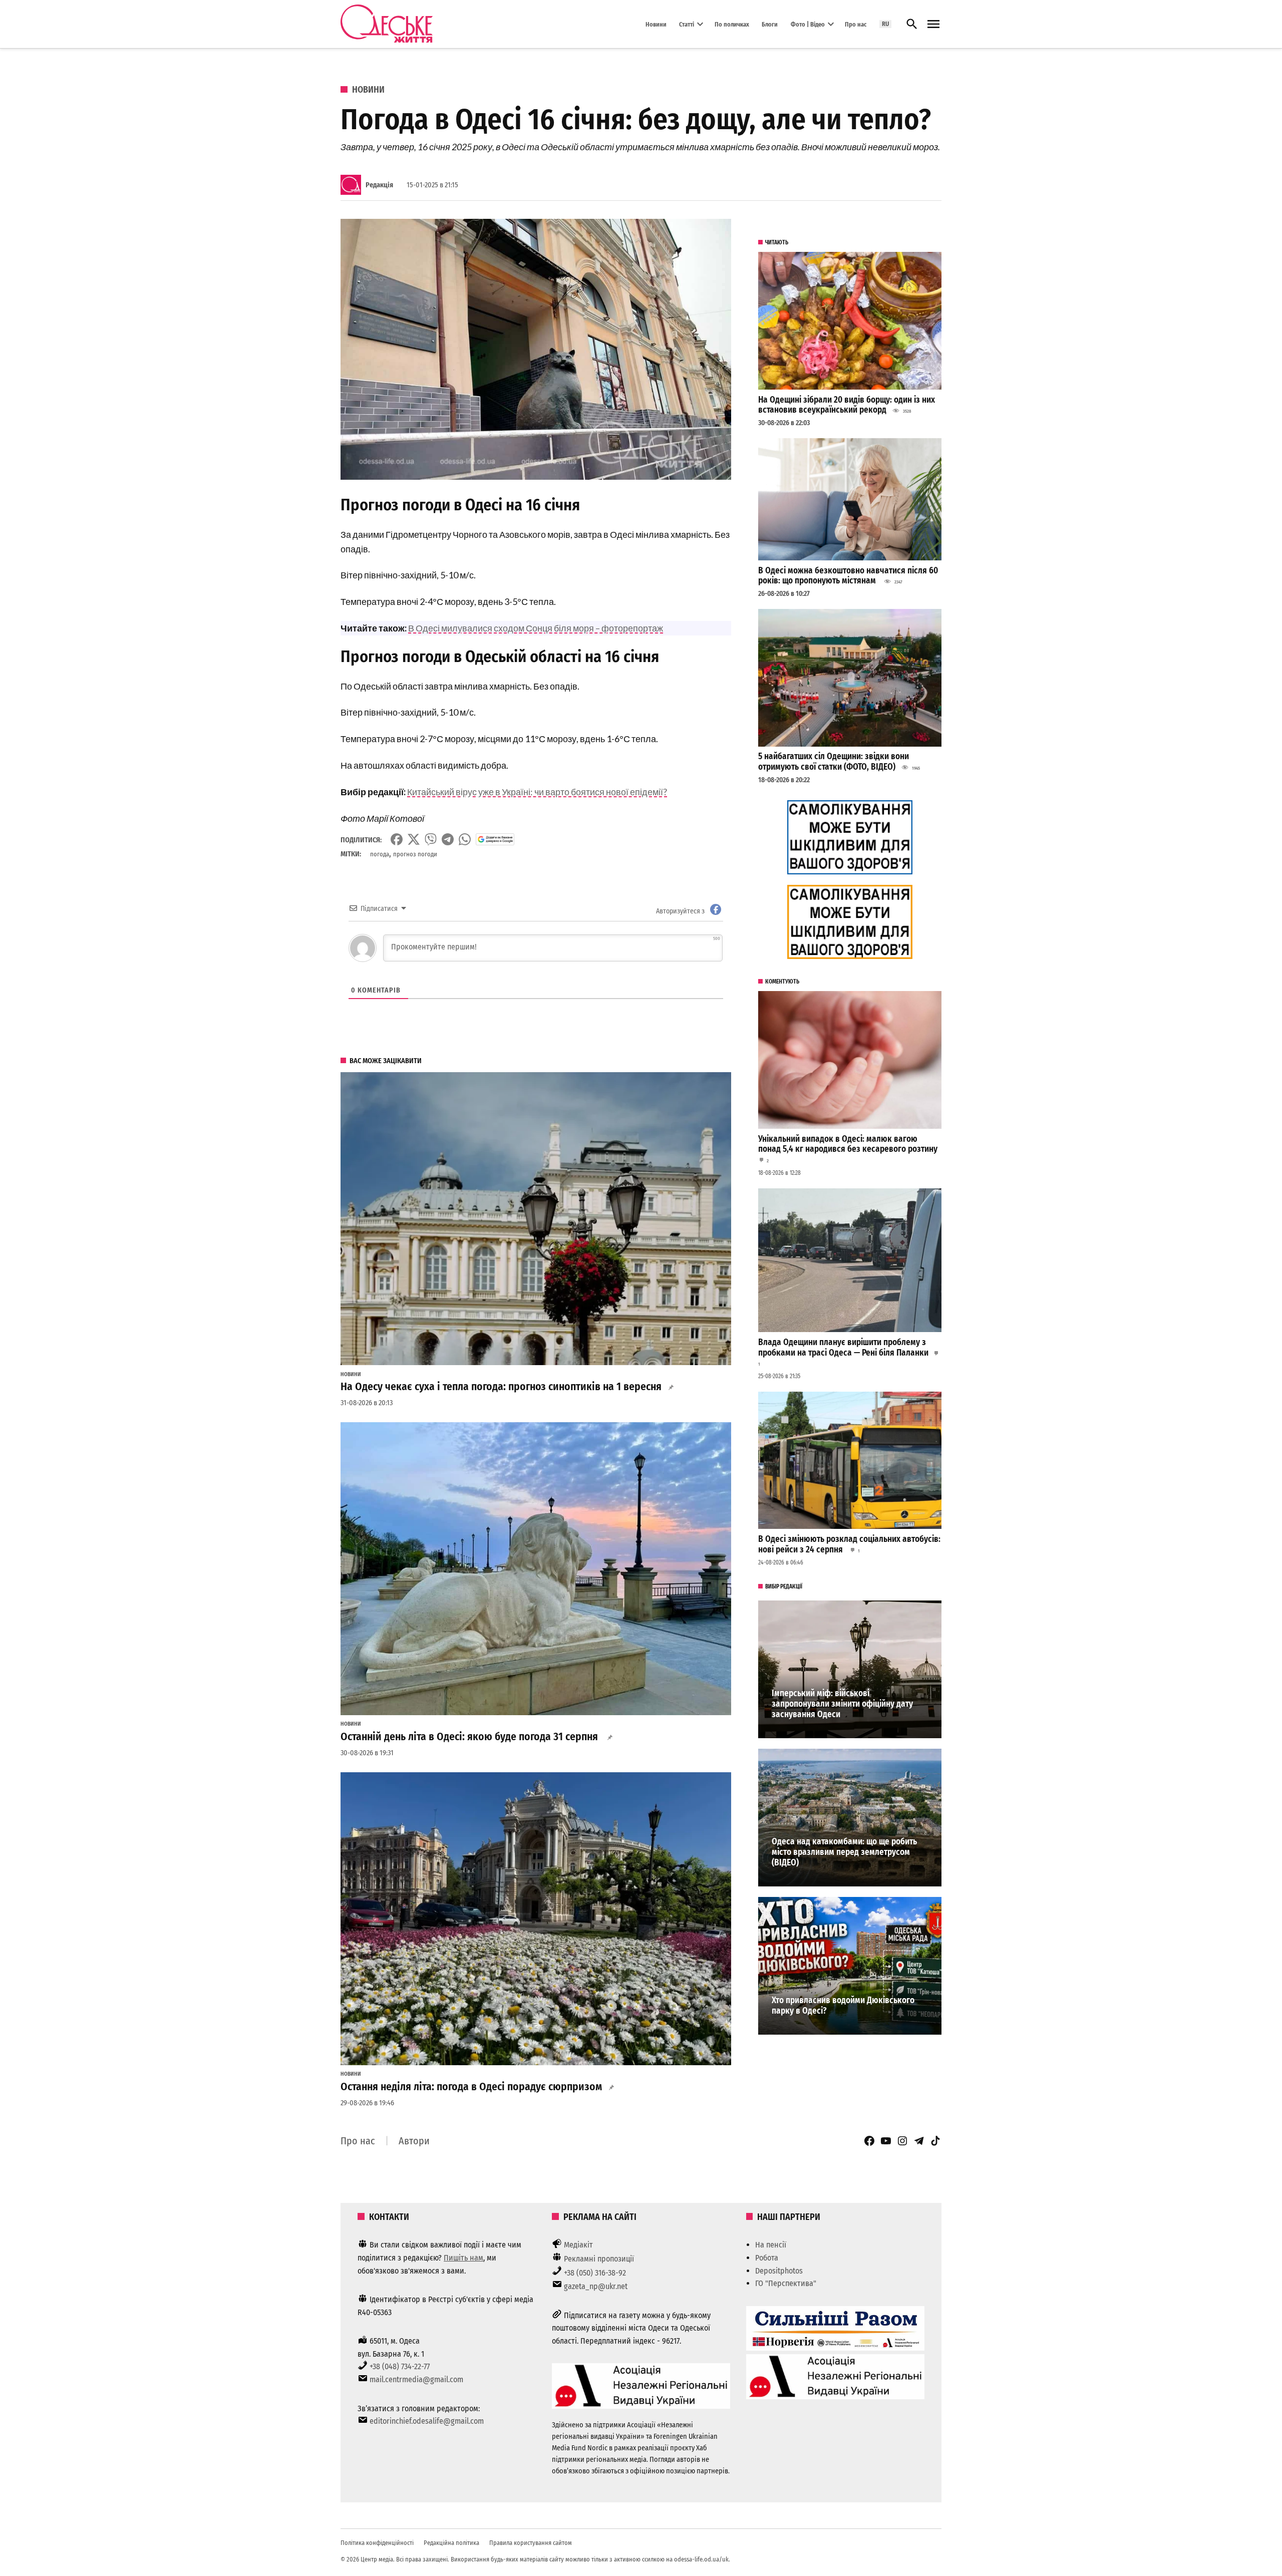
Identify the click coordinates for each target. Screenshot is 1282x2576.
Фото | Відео (808, 24)
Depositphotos (779, 2271)
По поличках (732, 24)
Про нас (856, 24)
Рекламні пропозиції (599, 2259)
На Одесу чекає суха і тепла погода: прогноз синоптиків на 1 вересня (501, 1387)
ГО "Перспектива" (786, 2283)
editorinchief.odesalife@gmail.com (427, 2421)
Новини (656, 24)
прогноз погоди (415, 854)
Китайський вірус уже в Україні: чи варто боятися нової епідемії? (537, 792)
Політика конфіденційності (377, 2543)
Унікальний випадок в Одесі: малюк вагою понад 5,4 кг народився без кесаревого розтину (848, 1144)
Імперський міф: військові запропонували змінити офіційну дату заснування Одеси (842, 1704)
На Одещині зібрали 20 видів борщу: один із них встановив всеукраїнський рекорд (847, 405)
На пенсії (771, 2245)
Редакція (379, 185)
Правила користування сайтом (531, 2543)
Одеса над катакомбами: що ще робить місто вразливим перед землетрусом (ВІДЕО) (844, 1852)
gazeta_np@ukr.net (596, 2286)
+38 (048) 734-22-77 (400, 2366)
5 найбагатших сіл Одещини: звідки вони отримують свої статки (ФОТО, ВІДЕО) (834, 762)
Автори (414, 2141)
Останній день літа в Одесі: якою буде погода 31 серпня (470, 1737)
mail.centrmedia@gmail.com (416, 2379)
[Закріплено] (933, 24)
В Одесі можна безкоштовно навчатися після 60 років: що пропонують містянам (848, 576)
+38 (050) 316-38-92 (595, 2273)
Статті (687, 24)
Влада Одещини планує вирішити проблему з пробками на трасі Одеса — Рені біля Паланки (843, 1348)
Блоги (770, 24)
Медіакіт (578, 2245)
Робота (767, 2258)
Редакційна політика (451, 2543)
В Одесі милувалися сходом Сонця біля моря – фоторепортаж (536, 628)
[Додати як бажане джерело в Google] (495, 839)
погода (380, 854)
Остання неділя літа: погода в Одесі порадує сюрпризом (471, 2087)
